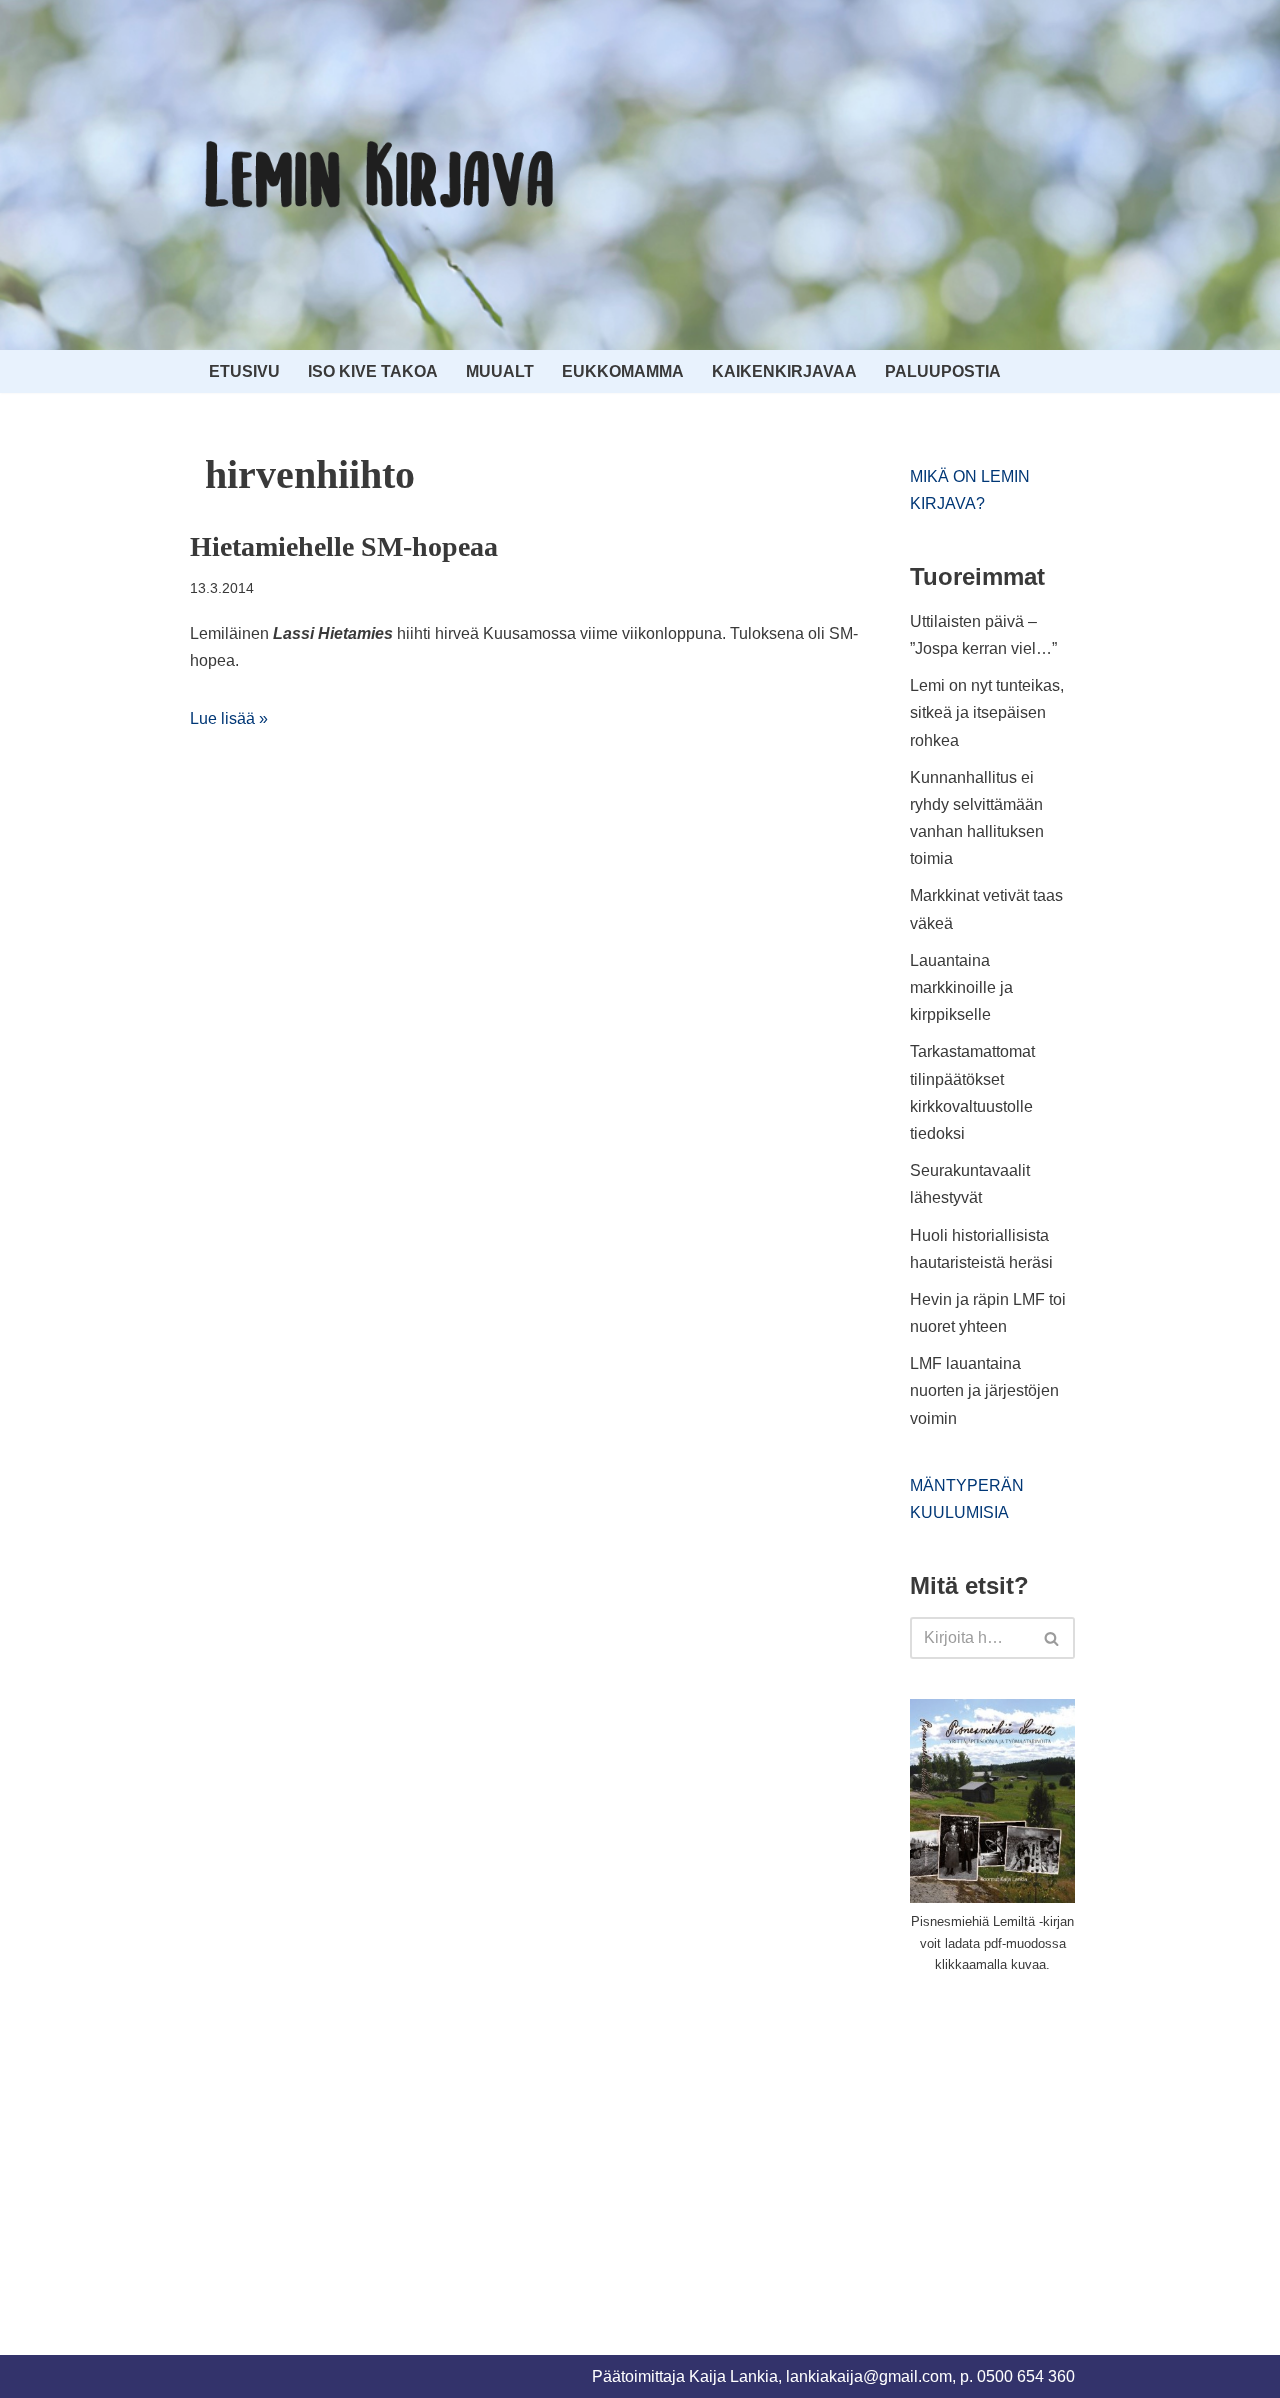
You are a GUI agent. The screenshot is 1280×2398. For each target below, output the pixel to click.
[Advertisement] (1060, 2141)
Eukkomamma (623, 371)
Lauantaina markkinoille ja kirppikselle (961, 987)
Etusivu (244, 371)
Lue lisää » (229, 718)
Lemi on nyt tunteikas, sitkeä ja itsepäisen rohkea (987, 712)
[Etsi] (1052, 1638)
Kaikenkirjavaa (784, 371)
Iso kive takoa (373, 371)
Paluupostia (943, 371)
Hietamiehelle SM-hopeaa (344, 546)
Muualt (500, 371)
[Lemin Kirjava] (380, 175)
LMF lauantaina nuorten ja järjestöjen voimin (984, 1390)
